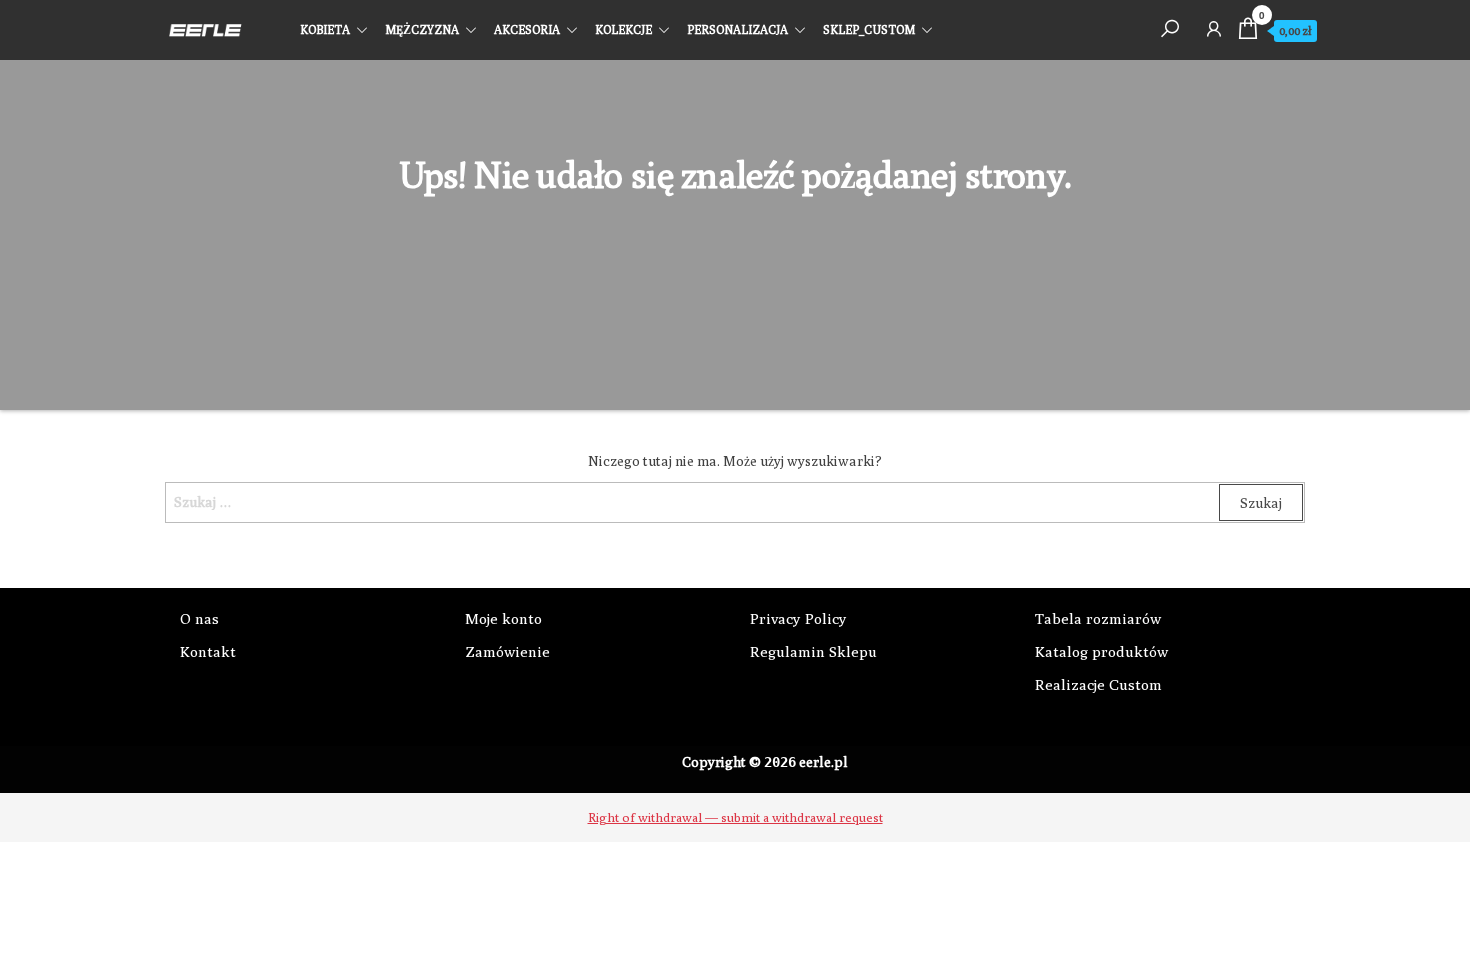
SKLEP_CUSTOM (869, 29)
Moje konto (503, 618)
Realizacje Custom (1098, 684)
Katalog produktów (1101, 651)
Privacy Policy (798, 618)
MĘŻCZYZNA (422, 29)
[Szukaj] (1170, 27)
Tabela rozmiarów (1098, 618)
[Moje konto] (1214, 27)
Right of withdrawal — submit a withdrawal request (735, 817)
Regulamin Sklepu (813, 651)
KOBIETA (325, 29)
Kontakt (208, 651)
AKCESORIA (527, 29)
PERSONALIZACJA (737, 29)
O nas (199, 618)
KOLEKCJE (623, 29)
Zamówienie (507, 651)
